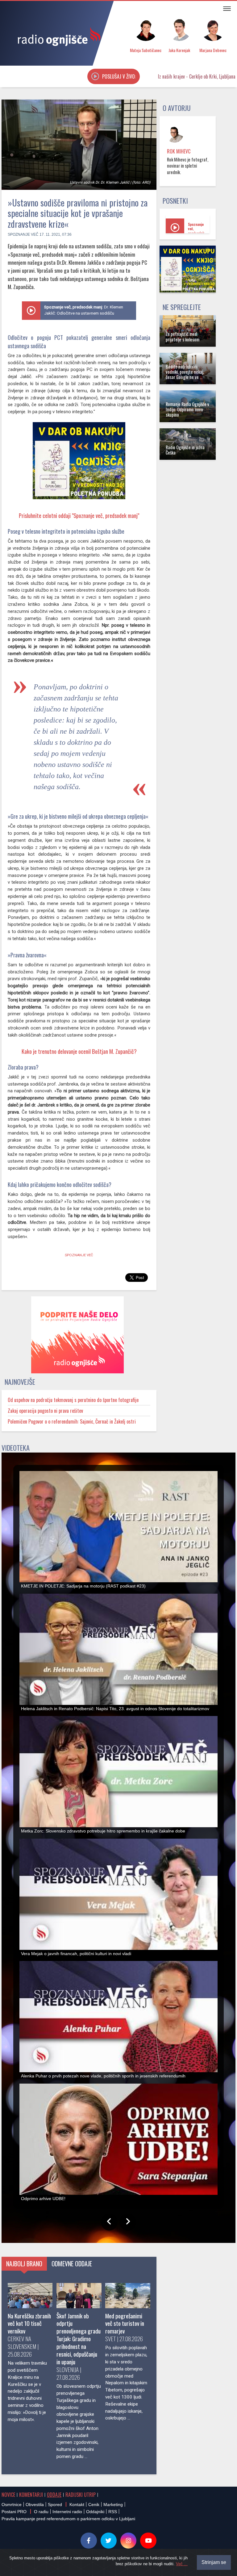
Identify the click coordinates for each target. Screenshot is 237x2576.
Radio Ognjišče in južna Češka (185, 450)
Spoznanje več (23, 234)
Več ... (182, 2564)
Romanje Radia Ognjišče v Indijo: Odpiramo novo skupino (187, 410)
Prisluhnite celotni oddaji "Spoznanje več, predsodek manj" (79, 515)
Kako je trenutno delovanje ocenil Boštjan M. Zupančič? (79, 1051)
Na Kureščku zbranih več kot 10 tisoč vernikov (29, 2323)
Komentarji (31, 2495)
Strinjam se (214, 2562)
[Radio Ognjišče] (57, 36)
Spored (55, 2505)
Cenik (94, 2505)
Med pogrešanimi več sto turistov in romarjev (125, 2323)
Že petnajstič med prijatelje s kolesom (183, 336)
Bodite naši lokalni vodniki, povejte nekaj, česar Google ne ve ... (185, 372)
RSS (113, 2512)
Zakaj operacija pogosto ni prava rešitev (45, 1411)
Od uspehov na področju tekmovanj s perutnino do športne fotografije (73, 1400)
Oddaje (54, 2495)
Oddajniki (95, 2512)
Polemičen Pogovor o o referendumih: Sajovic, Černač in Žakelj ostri (72, 1421)
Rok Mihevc (179, 151)
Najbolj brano (24, 2264)
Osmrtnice (12, 2505)
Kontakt (77, 2505)
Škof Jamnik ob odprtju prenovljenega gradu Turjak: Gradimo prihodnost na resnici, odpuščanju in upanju (79, 2339)
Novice (8, 2495)
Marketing (113, 2505)
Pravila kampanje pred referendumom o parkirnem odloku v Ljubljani (68, 2519)
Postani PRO (14, 2512)
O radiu (41, 2512)
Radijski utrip (81, 2495)
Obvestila (35, 2505)
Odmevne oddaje (72, 2264)
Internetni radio (67, 2512)
